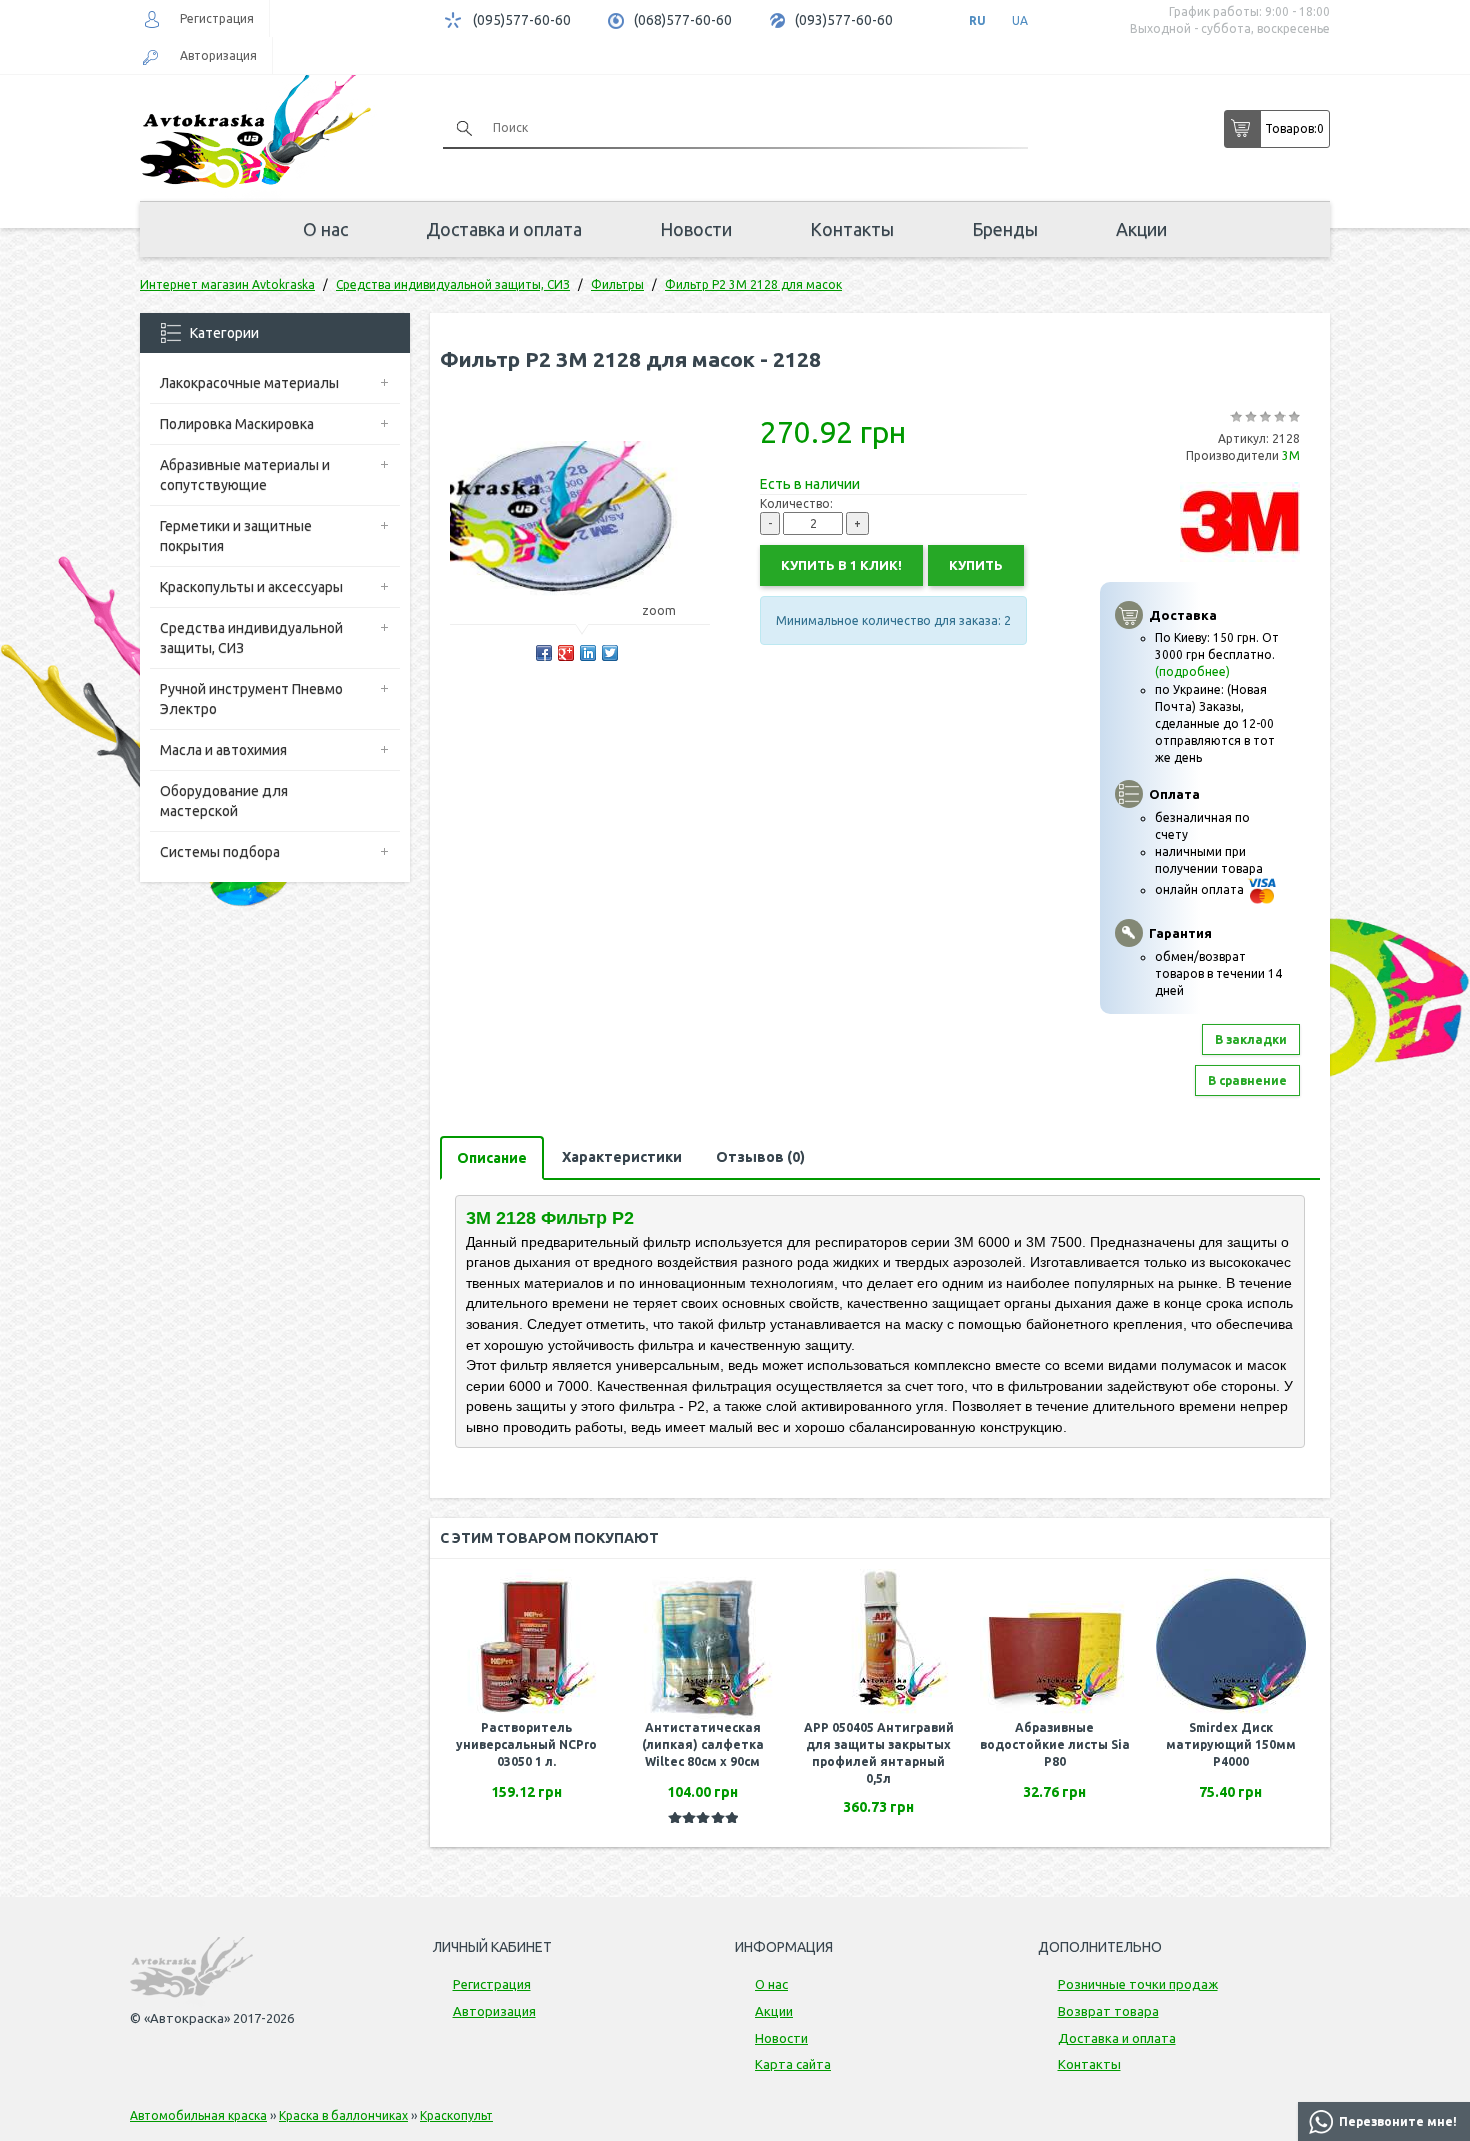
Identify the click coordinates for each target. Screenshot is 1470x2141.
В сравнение (1247, 1080)
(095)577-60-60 (522, 20)
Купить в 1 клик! (841, 565)
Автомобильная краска (198, 2115)
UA (1020, 20)
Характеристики (622, 1157)
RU (977, 20)
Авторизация (218, 55)
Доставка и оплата (504, 229)
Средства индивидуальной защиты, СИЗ (251, 638)
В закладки (1251, 1039)
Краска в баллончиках (343, 2115)
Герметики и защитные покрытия (236, 536)
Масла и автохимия (223, 750)
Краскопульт (456, 2115)
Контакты (852, 229)
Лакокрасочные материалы (249, 383)
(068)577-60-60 (683, 20)
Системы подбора (220, 852)
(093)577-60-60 (844, 20)
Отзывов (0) (760, 1157)
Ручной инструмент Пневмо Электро (251, 699)
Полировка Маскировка (237, 424)
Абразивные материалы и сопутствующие (245, 475)
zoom (659, 610)
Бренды (1005, 229)
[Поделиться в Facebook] (544, 653)
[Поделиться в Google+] (566, 653)
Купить (976, 565)
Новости (696, 229)
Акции (1141, 229)
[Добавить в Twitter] (610, 653)
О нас (325, 229)
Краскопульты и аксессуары (251, 587)
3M (1291, 455)
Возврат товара (1108, 2011)
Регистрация (217, 18)
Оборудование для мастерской (224, 801)
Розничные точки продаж (1138, 1984)
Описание (492, 1158)
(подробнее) (1192, 671)
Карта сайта (793, 2064)
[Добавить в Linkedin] (588, 653)
